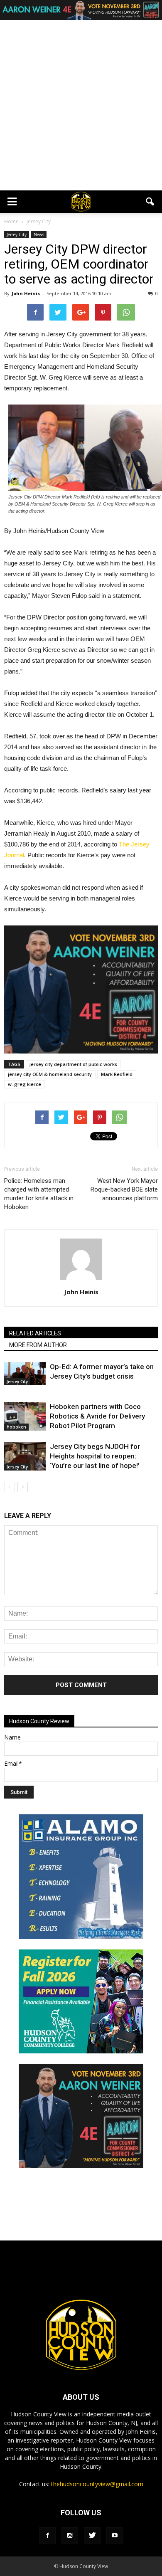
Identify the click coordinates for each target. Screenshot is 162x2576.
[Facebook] (47, 2536)
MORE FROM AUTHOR (38, 1345)
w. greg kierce (25, 1084)
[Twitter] (92, 2536)
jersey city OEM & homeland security (50, 1074)
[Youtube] (115, 2536)
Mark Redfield (117, 1074)
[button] (150, 202)
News (39, 234)
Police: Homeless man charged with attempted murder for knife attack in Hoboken (39, 1194)
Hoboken (16, 1427)
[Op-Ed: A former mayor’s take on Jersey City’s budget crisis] (25, 1374)
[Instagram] (70, 2536)
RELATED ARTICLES (35, 1333)
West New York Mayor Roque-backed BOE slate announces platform (124, 1189)
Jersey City (17, 234)
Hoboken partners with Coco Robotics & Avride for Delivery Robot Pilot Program (97, 1416)
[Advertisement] (81, 105)
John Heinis (26, 293)
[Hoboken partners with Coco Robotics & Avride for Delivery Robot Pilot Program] (25, 1416)
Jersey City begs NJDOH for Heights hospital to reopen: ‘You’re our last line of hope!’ (95, 1456)
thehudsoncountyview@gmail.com (97, 2484)
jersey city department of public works (73, 1064)
